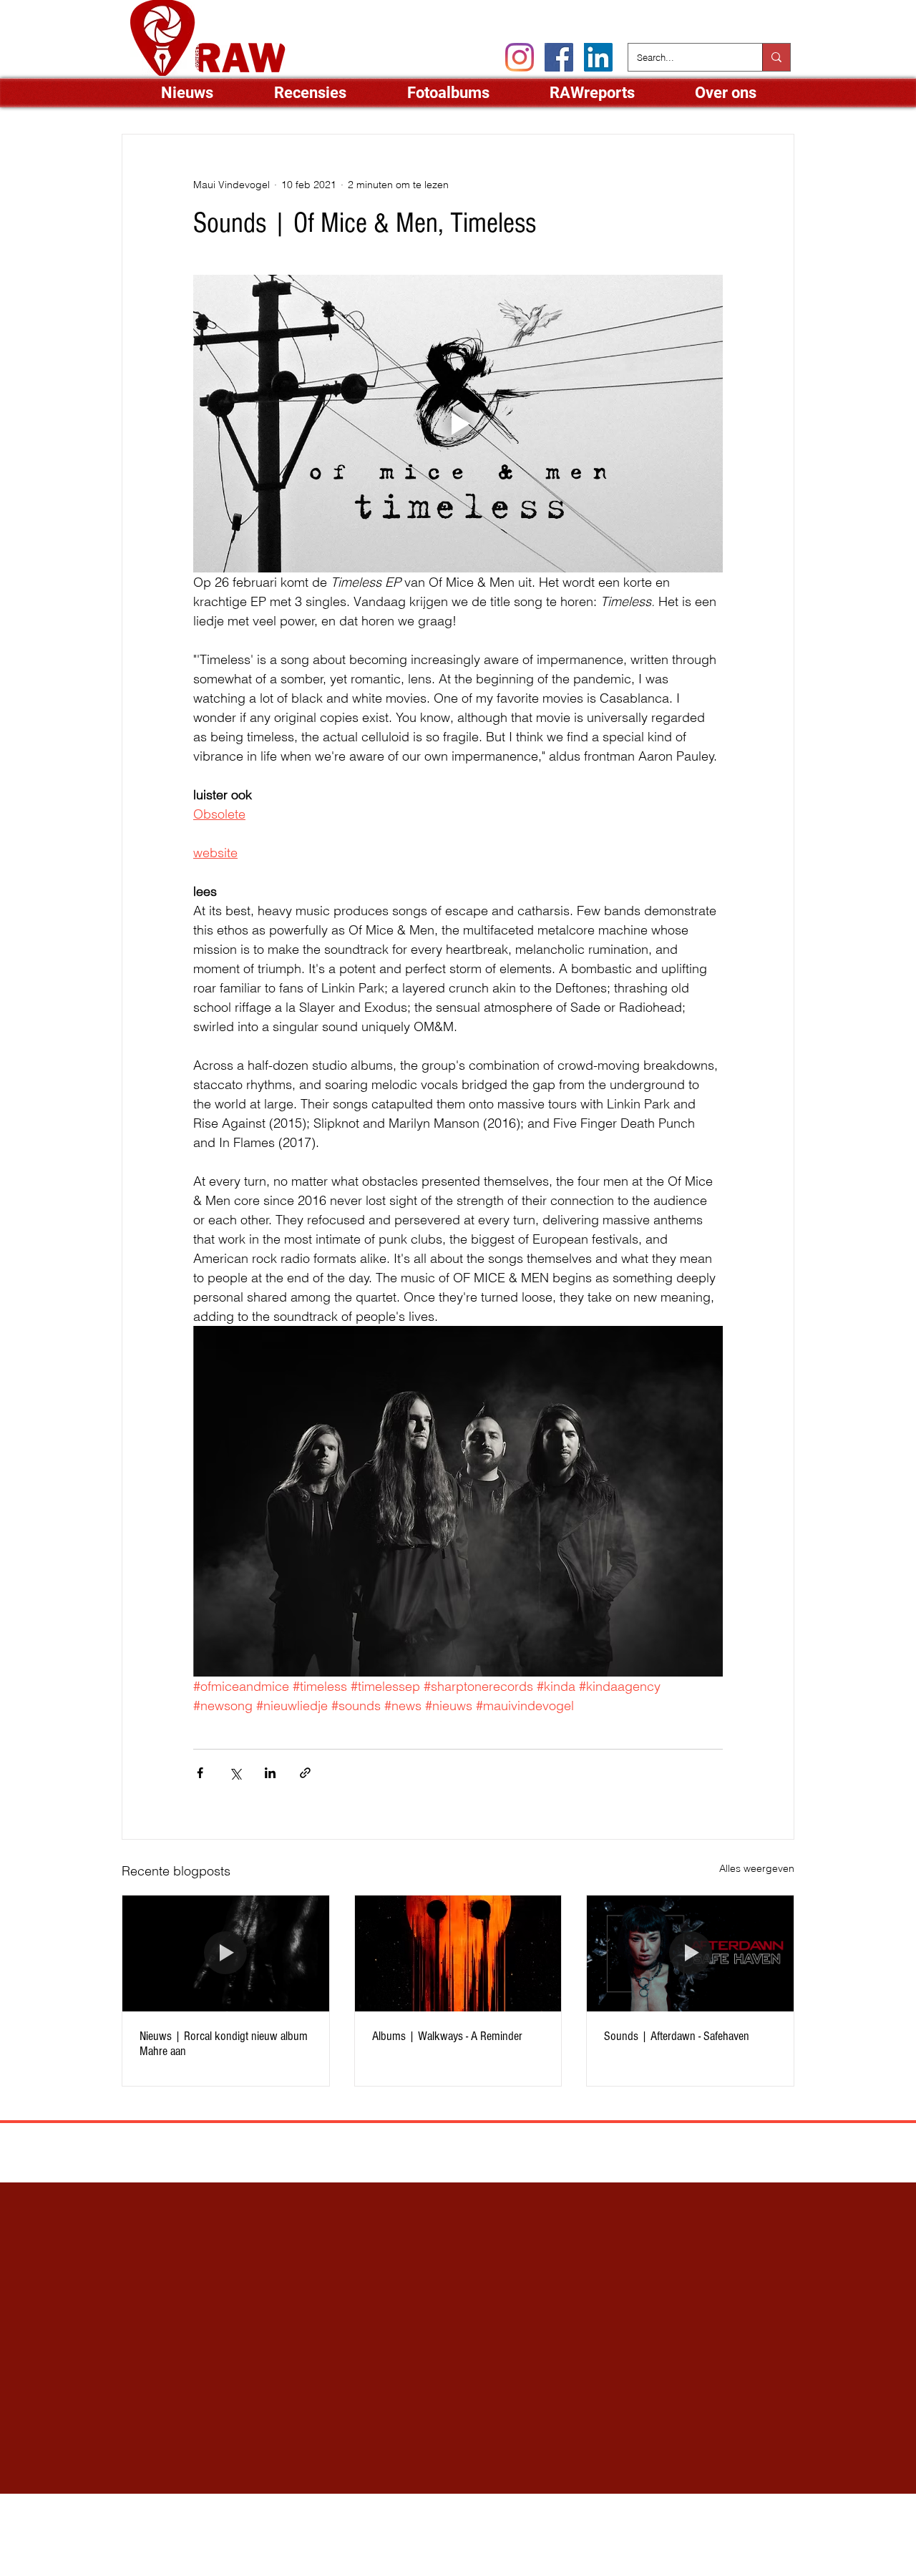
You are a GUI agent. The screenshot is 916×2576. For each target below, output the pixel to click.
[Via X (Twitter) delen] (235, 1773)
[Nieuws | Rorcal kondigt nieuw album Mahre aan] (226, 1953)
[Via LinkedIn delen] (270, 1773)
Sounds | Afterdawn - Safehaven (677, 2036)
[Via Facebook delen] (200, 1773)
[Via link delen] (305, 1773)
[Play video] (458, 424)
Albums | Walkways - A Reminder (447, 2036)
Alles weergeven (757, 1868)
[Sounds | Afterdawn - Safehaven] (690, 1953)
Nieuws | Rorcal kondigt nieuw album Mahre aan (224, 2044)
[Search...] (776, 57)
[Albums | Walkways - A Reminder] (458, 1953)
